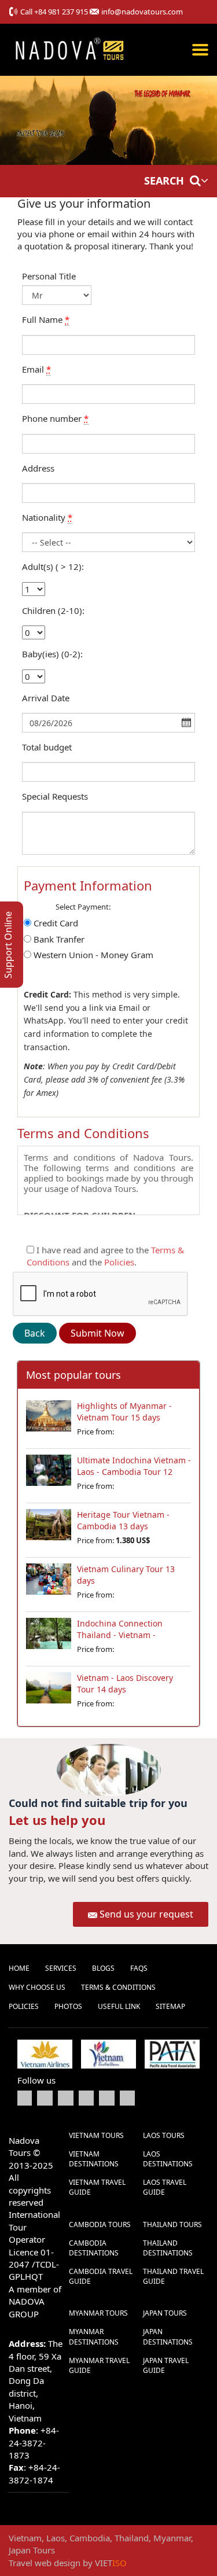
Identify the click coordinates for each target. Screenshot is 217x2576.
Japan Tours (165, 2313)
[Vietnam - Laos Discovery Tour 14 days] (49, 1692)
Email (36, 369)
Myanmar (172, 2538)
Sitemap (170, 2006)
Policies (119, 1262)
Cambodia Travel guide (101, 2276)
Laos (56, 2538)
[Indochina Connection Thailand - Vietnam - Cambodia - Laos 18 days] (49, 1638)
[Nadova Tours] (69, 48)
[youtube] (66, 2097)
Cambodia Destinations (94, 2248)
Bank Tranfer (59, 939)
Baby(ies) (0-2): (52, 654)
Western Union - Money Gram (93, 955)
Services (61, 1968)
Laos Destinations (168, 2159)
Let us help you (57, 1820)
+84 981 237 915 (61, 12)
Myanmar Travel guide (99, 2365)
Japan (20, 2550)
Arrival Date (46, 698)
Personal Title (49, 276)
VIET (111, 2563)
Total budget (47, 747)
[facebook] (25, 2097)
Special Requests (55, 796)
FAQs (139, 1968)
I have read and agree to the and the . (105, 1256)
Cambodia (90, 2538)
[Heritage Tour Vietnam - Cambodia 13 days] (49, 1529)
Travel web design (45, 2563)
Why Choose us (37, 1987)
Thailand (132, 2538)
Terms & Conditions (118, 1987)
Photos (68, 2006)
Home (19, 1968)
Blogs (103, 1968)
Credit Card (56, 923)
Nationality (47, 517)
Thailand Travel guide (173, 2276)
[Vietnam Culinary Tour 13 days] (49, 1584)
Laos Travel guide (165, 2187)
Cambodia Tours (100, 2224)
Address (38, 468)
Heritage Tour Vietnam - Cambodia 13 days (123, 1520)
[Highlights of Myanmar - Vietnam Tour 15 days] (49, 1421)
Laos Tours (164, 2135)
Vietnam (25, 2538)
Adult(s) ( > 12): (53, 566)
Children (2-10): (53, 610)
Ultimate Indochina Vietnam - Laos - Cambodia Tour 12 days (134, 1472)
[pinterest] (107, 2097)
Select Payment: (83, 907)
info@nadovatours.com (142, 12)
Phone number (55, 418)
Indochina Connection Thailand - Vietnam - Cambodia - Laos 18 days (125, 1635)
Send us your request (146, 1914)
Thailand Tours (172, 2224)
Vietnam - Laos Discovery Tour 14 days (125, 1683)
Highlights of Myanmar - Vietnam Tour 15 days (124, 1412)
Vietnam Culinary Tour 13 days (126, 1575)
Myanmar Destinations (94, 2336)
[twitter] (45, 2097)
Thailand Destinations (168, 2248)
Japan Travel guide (166, 2365)
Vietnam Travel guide (97, 2187)
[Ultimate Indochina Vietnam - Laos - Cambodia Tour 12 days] (49, 1475)
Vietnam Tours (96, 2135)
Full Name (46, 319)
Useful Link (119, 2006)
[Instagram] (127, 2097)
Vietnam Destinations (94, 2159)
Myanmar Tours (98, 2313)
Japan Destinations (168, 2336)
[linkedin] (86, 2097)
